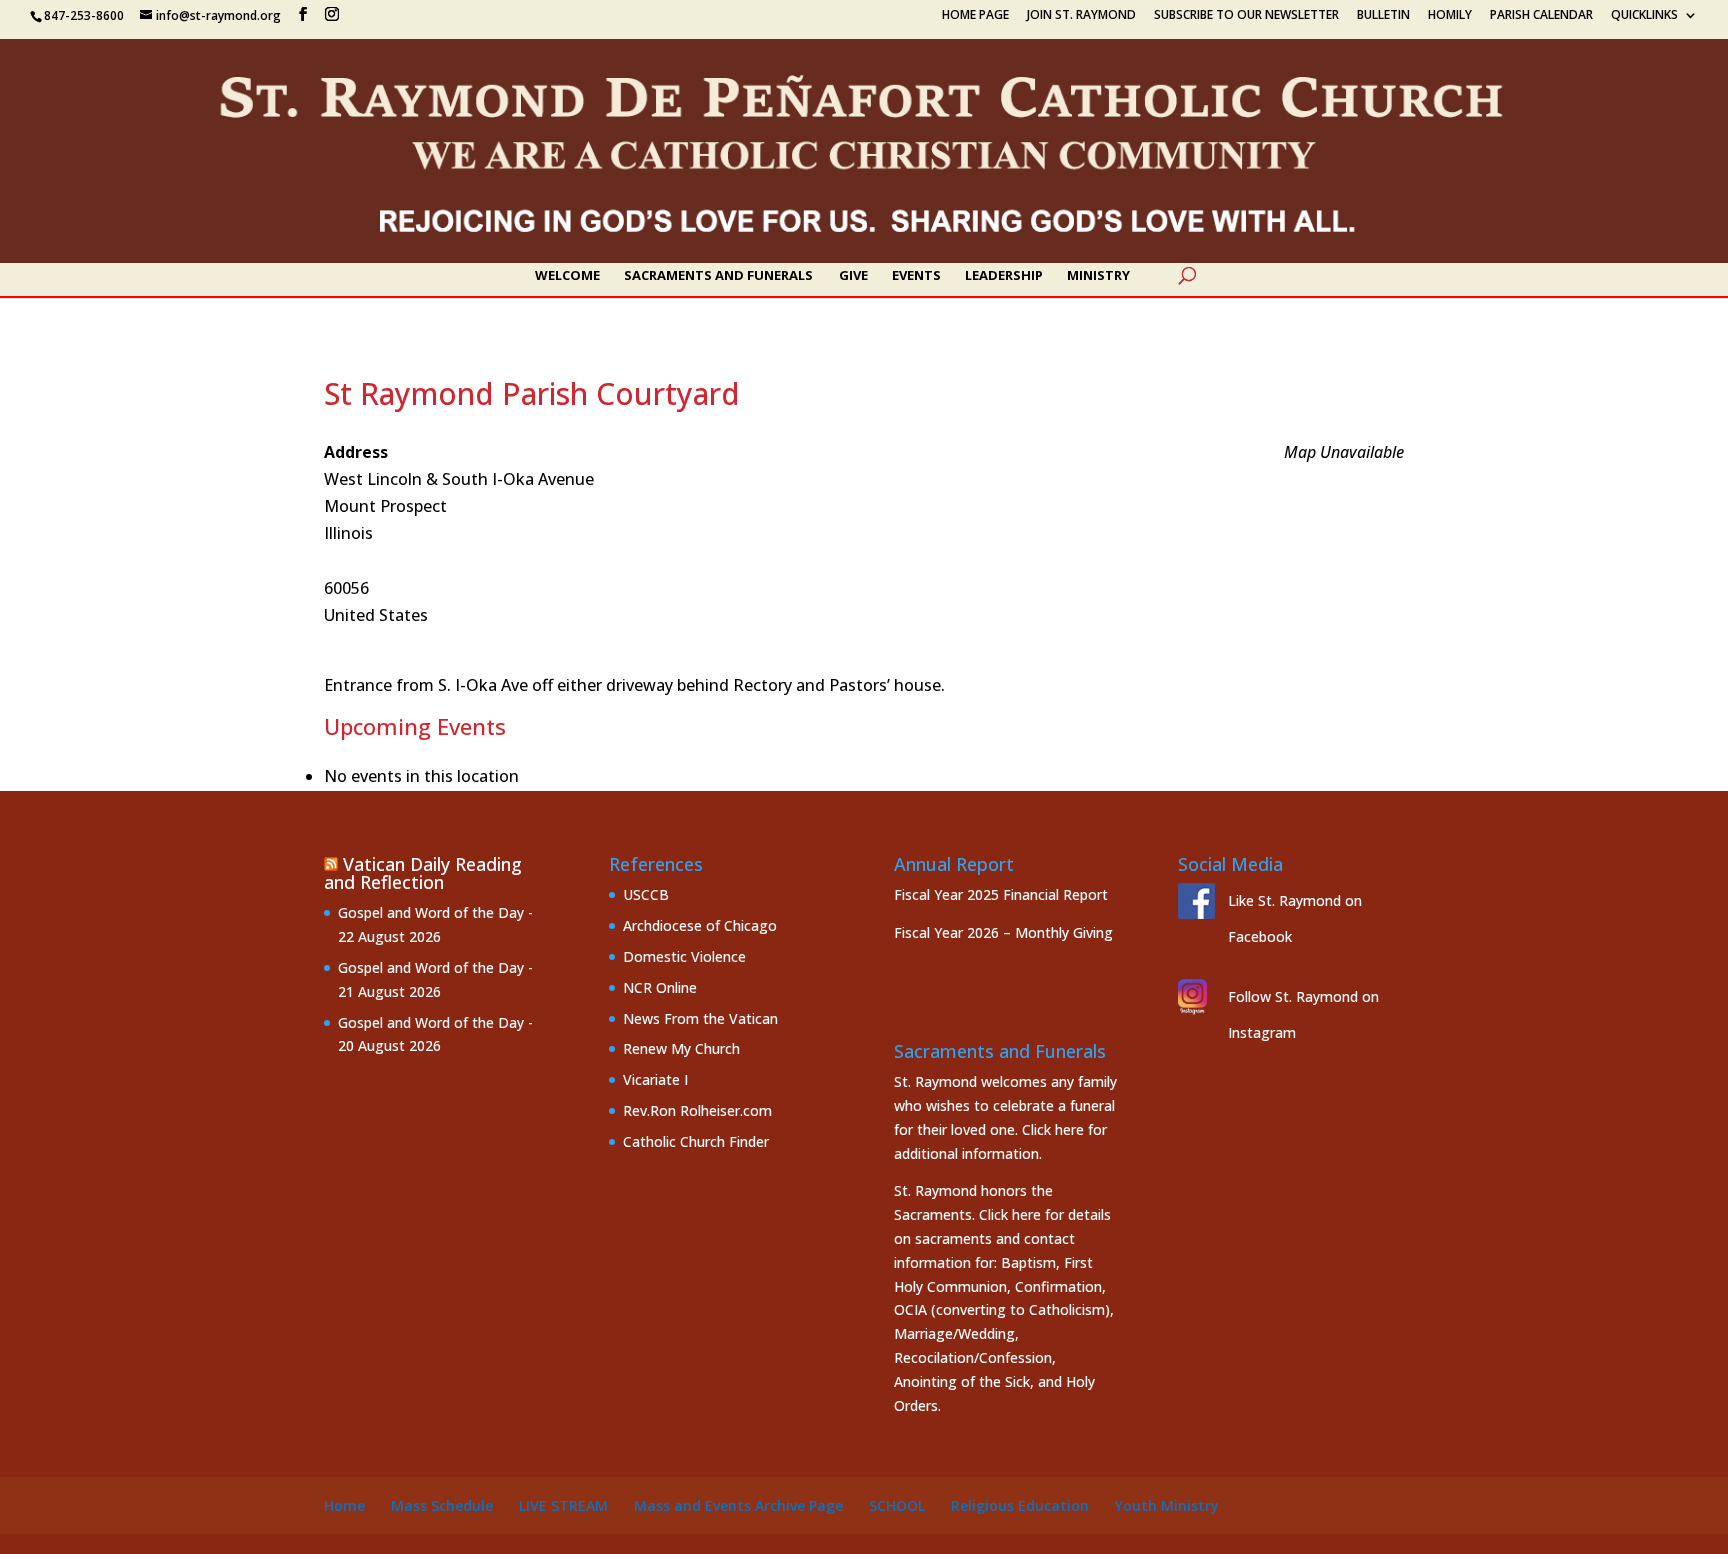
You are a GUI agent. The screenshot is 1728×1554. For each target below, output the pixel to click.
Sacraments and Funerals (718, 276)
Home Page (975, 16)
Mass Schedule (442, 1505)
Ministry (1098, 276)
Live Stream (563, 1505)
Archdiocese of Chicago (700, 925)
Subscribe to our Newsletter (1246, 16)
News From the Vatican (700, 1018)
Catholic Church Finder (696, 1141)
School (897, 1505)
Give (853, 276)
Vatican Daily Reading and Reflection (423, 873)
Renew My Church (681, 1048)
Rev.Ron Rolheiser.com (697, 1110)
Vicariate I (655, 1079)
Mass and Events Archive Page (738, 1505)
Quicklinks (1644, 16)
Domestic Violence (684, 956)
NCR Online (660, 987)
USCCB (646, 894)
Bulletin (1383, 16)
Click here (1053, 1129)
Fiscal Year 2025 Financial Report (1001, 894)
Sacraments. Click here (967, 1214)
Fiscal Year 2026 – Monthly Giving (1003, 932)
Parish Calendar (1541, 16)
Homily (1450, 16)
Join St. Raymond (1081, 16)
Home (344, 1505)
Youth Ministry (1167, 1505)
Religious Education (1020, 1505)
